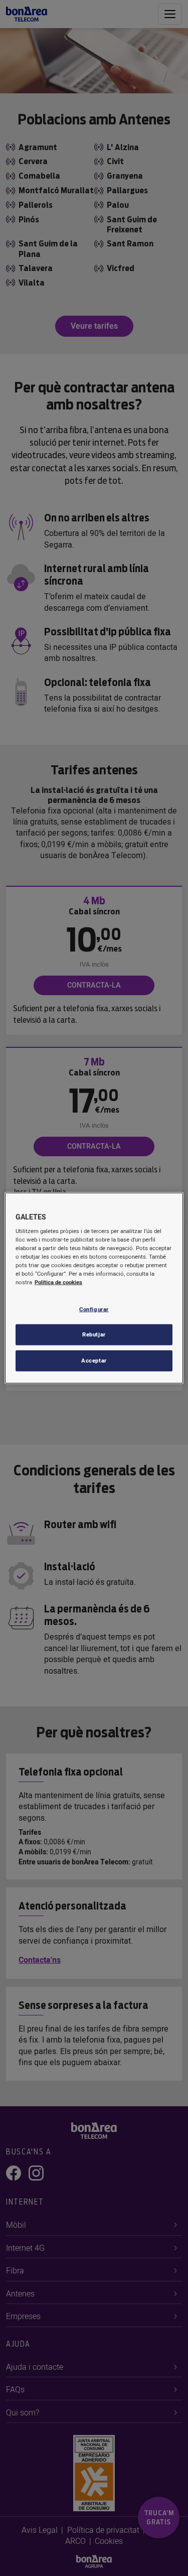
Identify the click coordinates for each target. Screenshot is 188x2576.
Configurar (94, 1309)
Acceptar (94, 1361)
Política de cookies (58, 1282)
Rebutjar (94, 1335)
